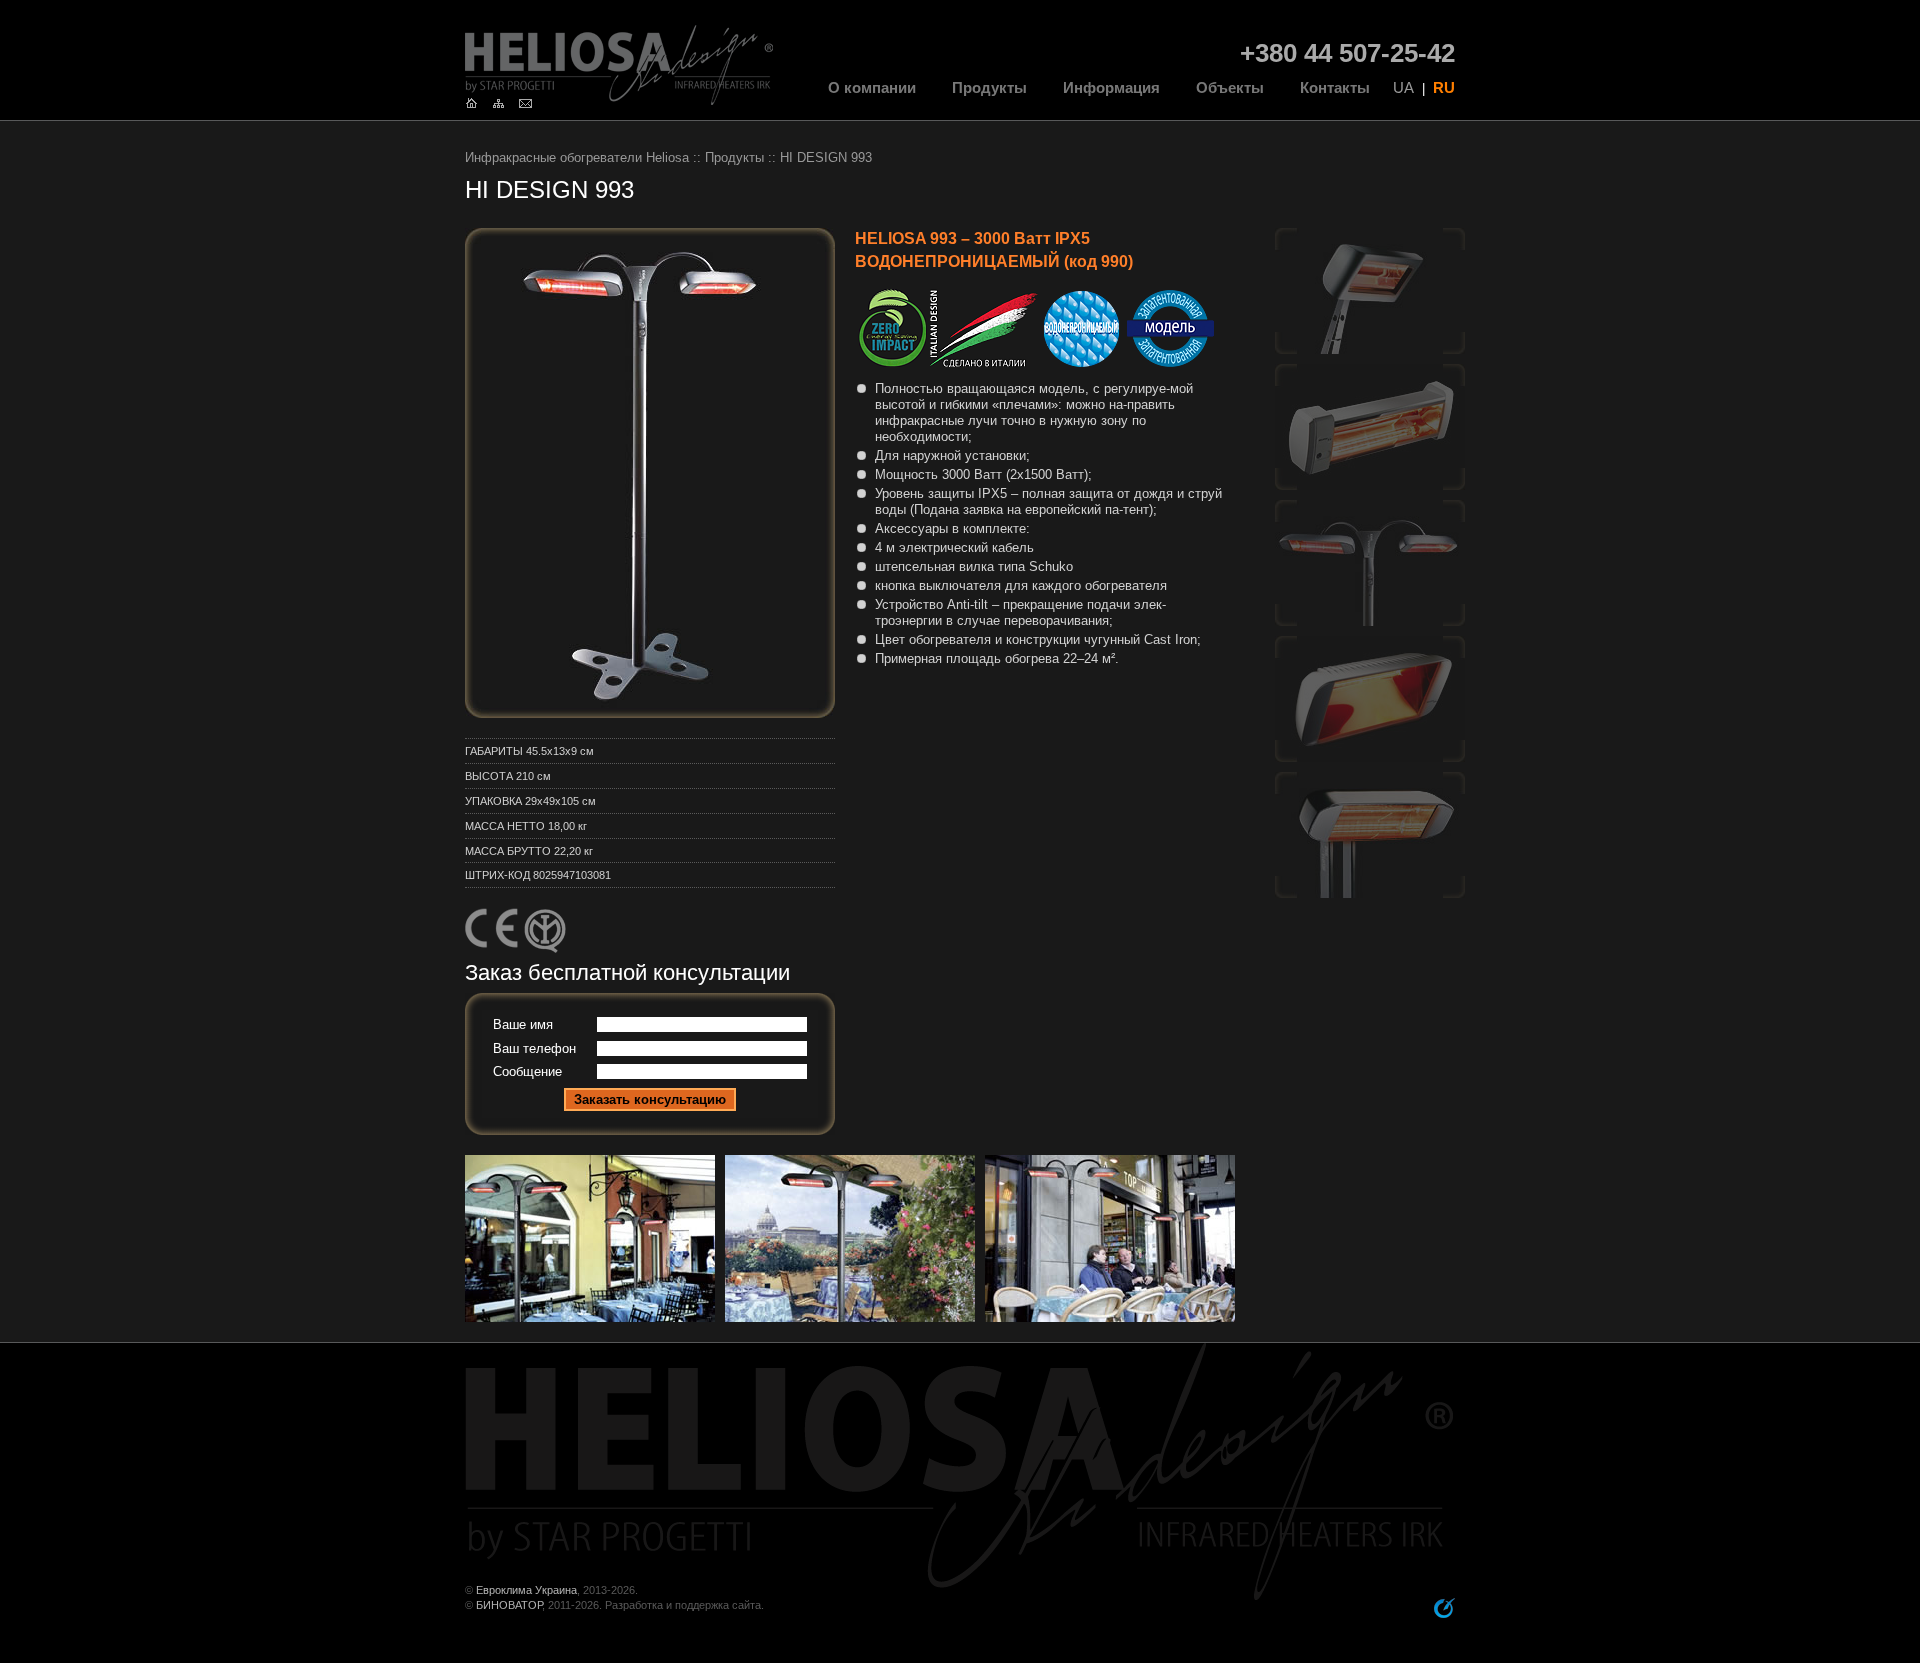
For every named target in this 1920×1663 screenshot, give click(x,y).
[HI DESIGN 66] (1370, 754)
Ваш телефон (534, 1049)
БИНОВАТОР (509, 1605)
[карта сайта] (503, 101)
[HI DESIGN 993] (1370, 618)
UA (1403, 88)
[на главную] (476, 101)
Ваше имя (523, 1025)
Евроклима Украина (526, 1590)
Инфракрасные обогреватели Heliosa (577, 157)
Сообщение (527, 1072)
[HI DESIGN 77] (1370, 482)
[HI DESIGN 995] (1370, 346)
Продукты (734, 157)
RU (1444, 88)
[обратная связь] (530, 101)
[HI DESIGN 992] (1370, 890)
